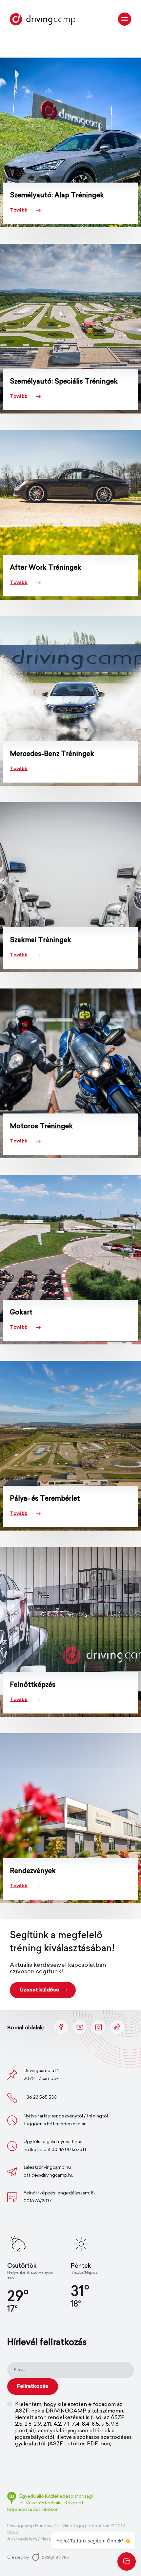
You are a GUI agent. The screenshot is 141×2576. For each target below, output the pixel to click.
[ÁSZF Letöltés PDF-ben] (80, 2444)
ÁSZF (22, 2411)
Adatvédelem (22, 2539)
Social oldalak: (26, 2028)
